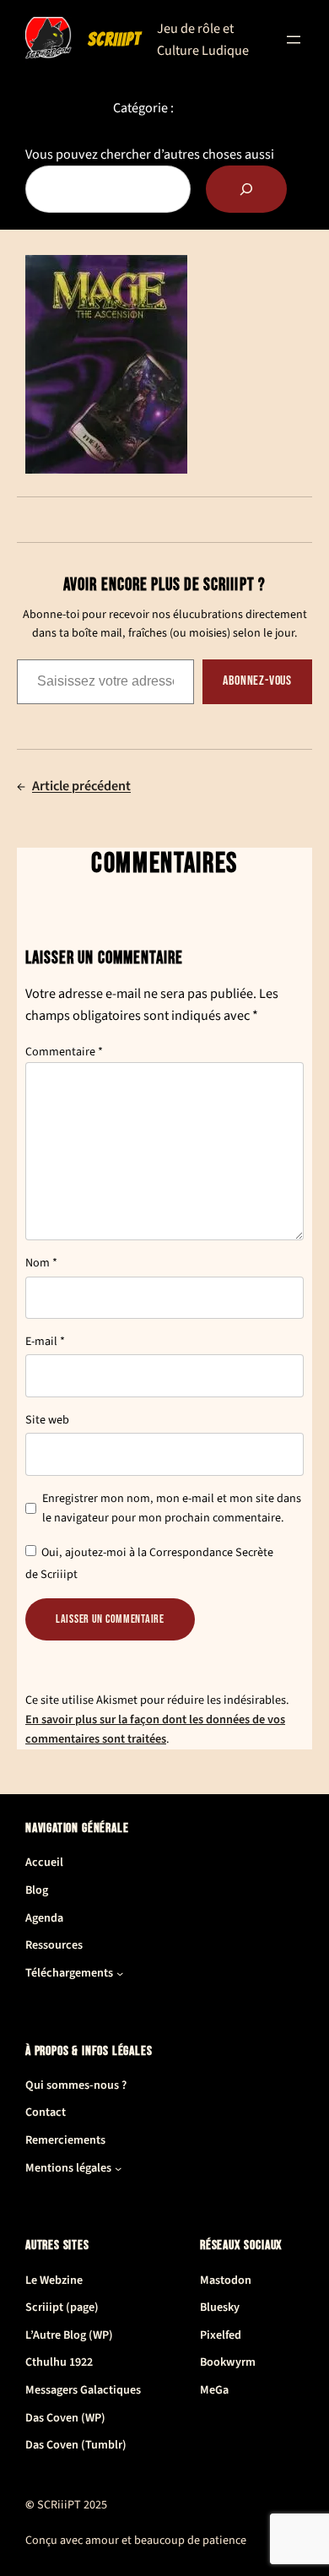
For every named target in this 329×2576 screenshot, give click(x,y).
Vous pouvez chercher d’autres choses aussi (150, 154)
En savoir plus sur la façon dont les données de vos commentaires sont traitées (155, 1729)
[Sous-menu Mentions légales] (118, 2168)
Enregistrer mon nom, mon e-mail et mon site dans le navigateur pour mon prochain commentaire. (172, 1508)
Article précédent (81, 786)
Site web (47, 1420)
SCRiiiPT (114, 40)
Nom (41, 1263)
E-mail (45, 1342)
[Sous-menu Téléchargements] (120, 1973)
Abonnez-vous (257, 681)
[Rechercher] (246, 189)
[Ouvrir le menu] (294, 40)
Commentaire (64, 1052)
